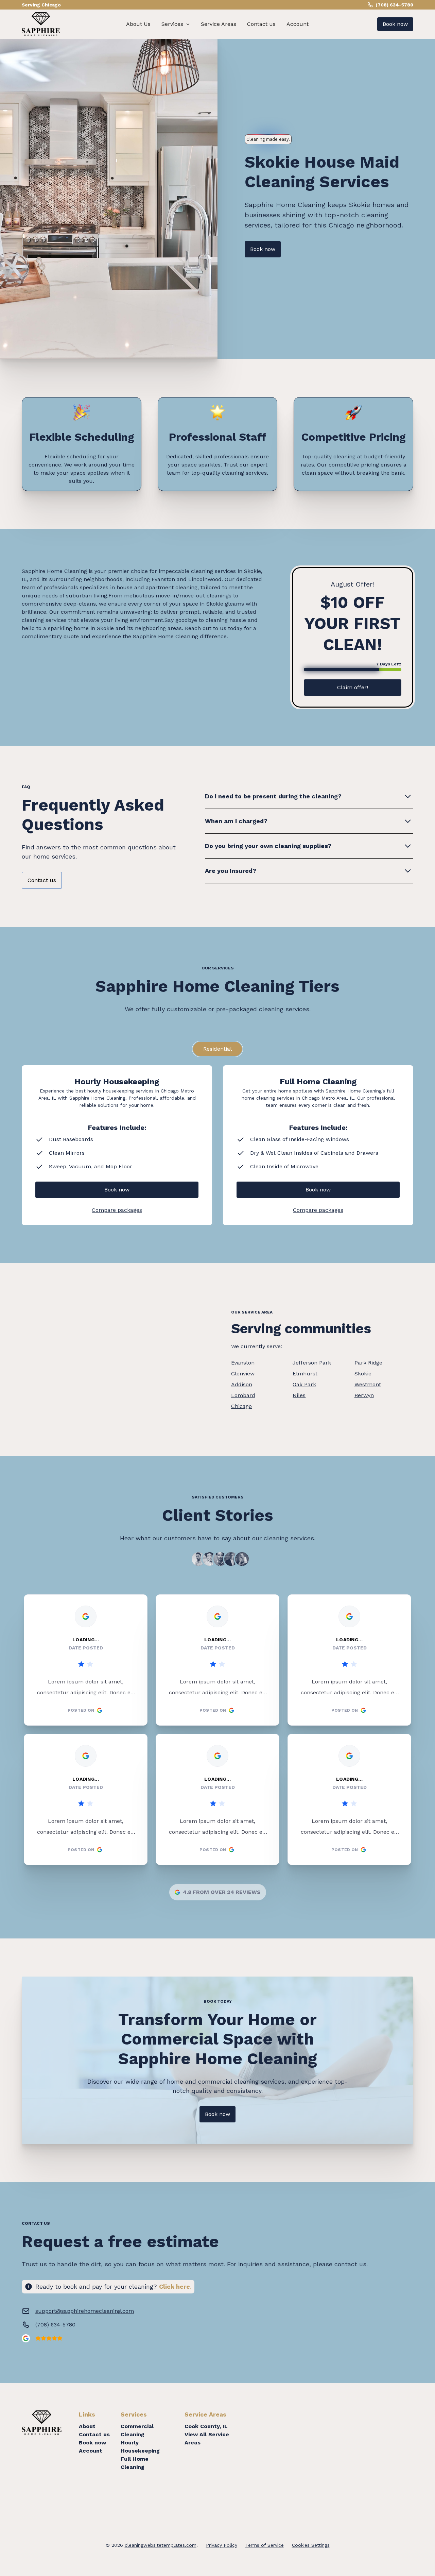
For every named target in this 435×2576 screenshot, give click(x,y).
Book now (395, 24)
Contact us (261, 24)
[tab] (217, 1049)
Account (298, 24)
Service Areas (219, 24)
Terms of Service (265, 2545)
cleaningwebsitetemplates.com (161, 2545)
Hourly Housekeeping (140, 2447)
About (87, 2426)
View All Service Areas (207, 2438)
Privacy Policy (222, 2545)
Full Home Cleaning (135, 2463)
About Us (138, 24)
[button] (176, 24)
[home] (41, 24)
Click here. (175, 2286)
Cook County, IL (206, 2426)
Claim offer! (353, 687)
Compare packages (117, 1210)
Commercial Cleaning (137, 2430)
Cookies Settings (311, 2545)
